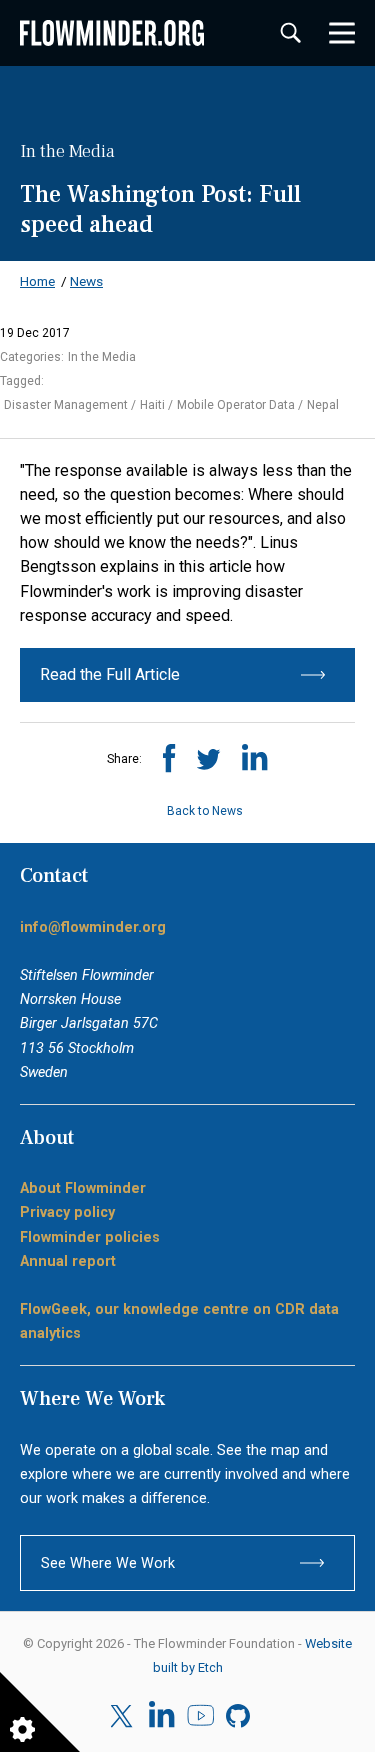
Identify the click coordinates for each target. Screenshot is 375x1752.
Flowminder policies (90, 1237)
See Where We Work (108, 1563)
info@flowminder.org (93, 927)
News (86, 281)
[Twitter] (123, 1716)
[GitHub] (239, 1716)
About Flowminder (83, 1188)
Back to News (203, 811)
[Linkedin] (161, 1716)
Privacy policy (67, 1212)
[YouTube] (200, 1716)
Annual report (68, 1261)
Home (37, 281)
